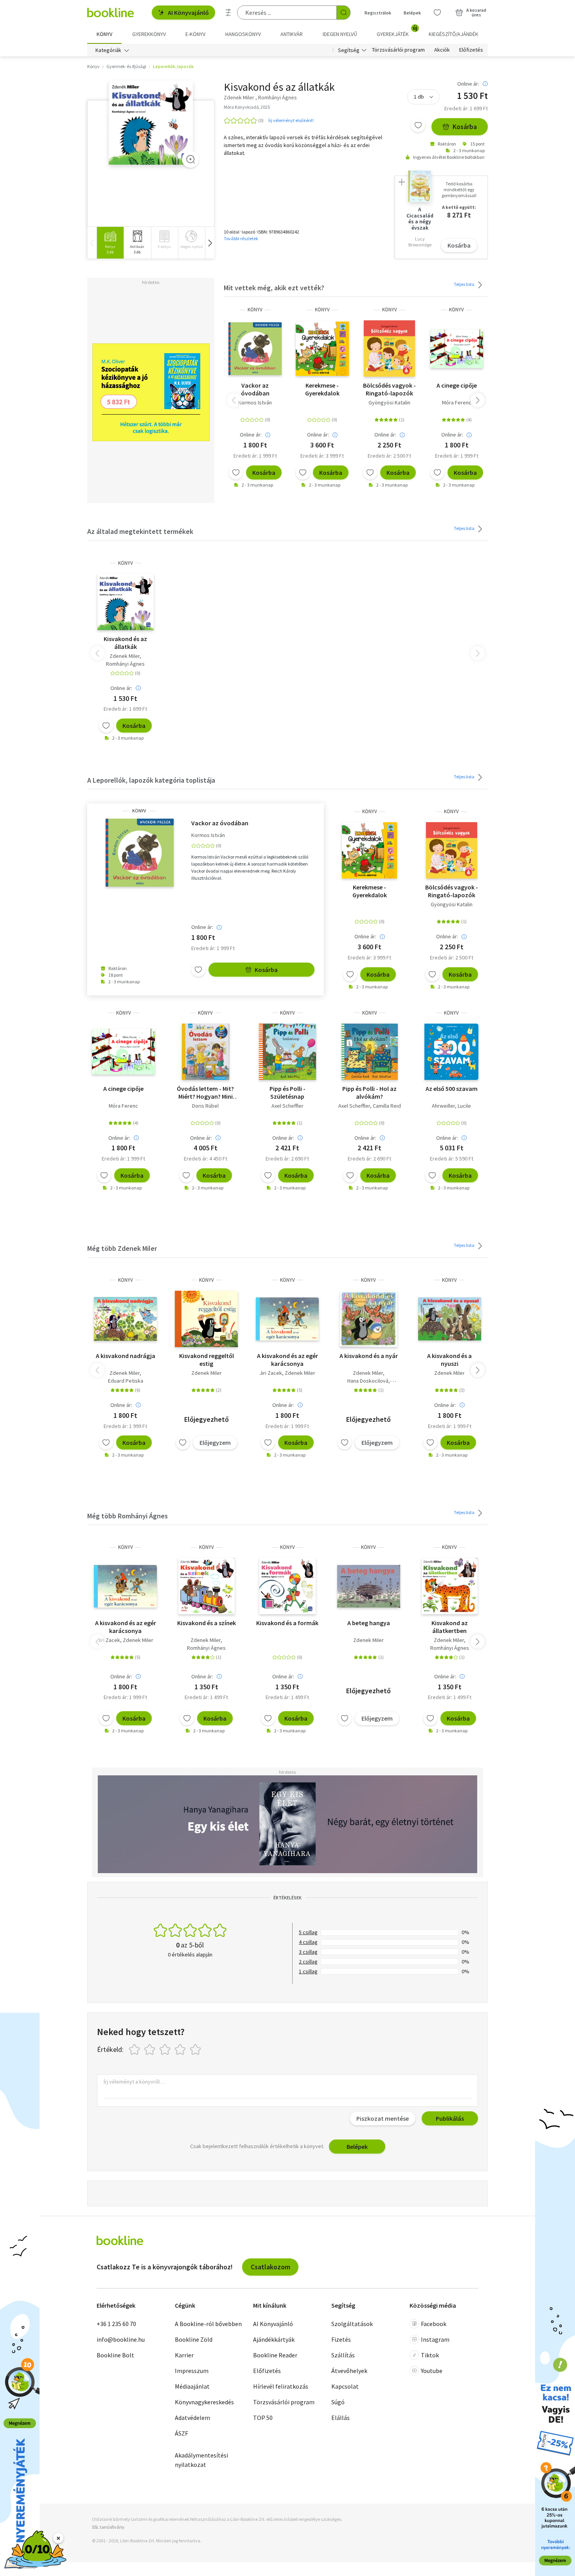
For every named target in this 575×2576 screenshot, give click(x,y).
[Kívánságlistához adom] (418, 125)
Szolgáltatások (352, 2324)
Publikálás (450, 2118)
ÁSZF (181, 2433)
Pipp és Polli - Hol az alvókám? (369, 1092)
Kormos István (255, 402)
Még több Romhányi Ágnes (128, 1516)
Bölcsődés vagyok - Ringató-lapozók (389, 389)
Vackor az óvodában (255, 389)
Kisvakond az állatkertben (450, 1627)
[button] (210, 243)
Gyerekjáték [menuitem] (397, 31)
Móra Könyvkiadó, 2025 (247, 107)
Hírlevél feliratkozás (281, 2386)
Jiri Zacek (271, 1373)
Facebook (434, 2324)
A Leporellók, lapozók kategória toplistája (151, 780)
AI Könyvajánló (188, 13)
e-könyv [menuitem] (195, 34)
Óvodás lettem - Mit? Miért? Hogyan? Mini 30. (205, 1092)
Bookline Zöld (194, 2339)
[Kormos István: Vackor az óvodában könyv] (255, 348)
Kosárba (465, 127)
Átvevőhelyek (349, 2371)
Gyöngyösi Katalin (389, 402)
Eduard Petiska (126, 1381)
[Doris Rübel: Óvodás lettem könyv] (206, 1052)
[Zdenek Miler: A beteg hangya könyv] (369, 1586)
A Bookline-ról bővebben (208, 2324)
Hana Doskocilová (368, 1381)
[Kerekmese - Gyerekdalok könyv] (322, 348)
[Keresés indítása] (343, 13)
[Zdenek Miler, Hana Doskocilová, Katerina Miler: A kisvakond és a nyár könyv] (369, 1319)
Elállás (341, 2418)
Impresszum (192, 2371)
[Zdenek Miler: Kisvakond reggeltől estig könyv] (206, 1319)
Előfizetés (471, 50)
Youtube (432, 2371)
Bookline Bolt (115, 2355)
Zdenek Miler (125, 656)
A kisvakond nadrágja (126, 1356)
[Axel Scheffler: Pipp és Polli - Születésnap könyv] (287, 1052)
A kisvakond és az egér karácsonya (287, 1360)
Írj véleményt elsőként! (291, 120)
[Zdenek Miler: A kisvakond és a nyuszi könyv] (450, 1319)
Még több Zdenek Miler (122, 1248)
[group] (110, 243)
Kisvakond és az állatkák (125, 643)
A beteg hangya (369, 1623)
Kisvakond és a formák (287, 1623)
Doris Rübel (205, 1106)
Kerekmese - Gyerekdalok (322, 389)
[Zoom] (190, 159)
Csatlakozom (270, 2267)
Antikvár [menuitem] (292, 34)
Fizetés (341, 2339)
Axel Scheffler (287, 1106)
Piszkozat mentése (383, 2118)
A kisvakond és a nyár (369, 1356)
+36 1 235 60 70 (116, 2324)
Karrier (184, 2355)
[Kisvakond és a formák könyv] (287, 1586)
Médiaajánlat (192, 2386)
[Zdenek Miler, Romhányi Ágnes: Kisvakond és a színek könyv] (207, 1586)
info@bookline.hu (121, 2339)
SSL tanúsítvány (108, 2527)
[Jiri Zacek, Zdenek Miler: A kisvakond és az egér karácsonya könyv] (287, 1319)
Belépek (412, 13)
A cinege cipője (457, 385)
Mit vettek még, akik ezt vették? (274, 288)
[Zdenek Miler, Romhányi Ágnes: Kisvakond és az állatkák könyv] (151, 123)
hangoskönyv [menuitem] (243, 34)
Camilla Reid (387, 1106)
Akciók (442, 50)
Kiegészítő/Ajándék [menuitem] (454, 34)
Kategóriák (108, 50)
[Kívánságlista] (437, 13)
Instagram (435, 2339)
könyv (255, 310)
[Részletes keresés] (228, 13)
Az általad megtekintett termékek (140, 531)
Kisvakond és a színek (207, 1623)
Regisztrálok (378, 13)
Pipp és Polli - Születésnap (287, 1092)
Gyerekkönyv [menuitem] (149, 34)
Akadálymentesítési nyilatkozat (201, 2460)
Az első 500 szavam (452, 1089)
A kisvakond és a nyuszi (449, 1360)
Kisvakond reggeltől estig (207, 1360)
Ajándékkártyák (274, 2339)
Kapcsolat (345, 2386)
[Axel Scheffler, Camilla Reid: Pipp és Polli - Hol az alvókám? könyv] (370, 1052)
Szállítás (343, 2355)
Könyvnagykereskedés (204, 2402)
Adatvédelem (192, 2418)
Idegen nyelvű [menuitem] (340, 34)
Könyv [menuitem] (104, 34)
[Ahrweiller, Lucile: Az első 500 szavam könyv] (451, 1052)
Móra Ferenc (457, 402)
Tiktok (430, 2355)
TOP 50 (263, 2418)
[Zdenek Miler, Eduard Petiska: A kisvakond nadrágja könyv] (125, 1319)
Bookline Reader (275, 2355)
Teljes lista (464, 284)
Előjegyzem (215, 1442)
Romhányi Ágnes (125, 664)
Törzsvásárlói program (398, 50)
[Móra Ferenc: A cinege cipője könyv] (457, 348)
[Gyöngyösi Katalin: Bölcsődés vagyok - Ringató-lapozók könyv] (389, 348)
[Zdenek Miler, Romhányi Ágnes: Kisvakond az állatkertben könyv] (450, 1586)
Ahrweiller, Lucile (451, 1106)
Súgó (338, 2402)
